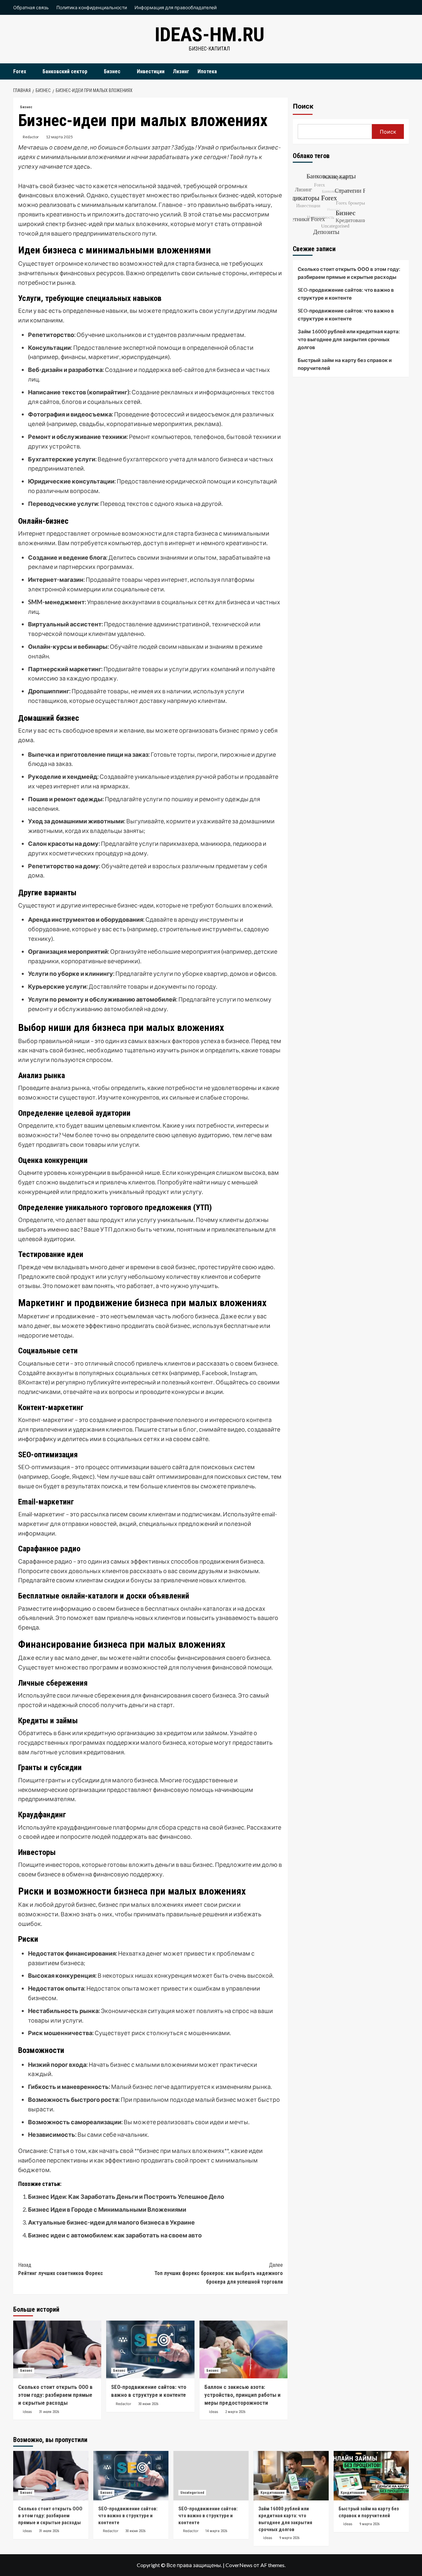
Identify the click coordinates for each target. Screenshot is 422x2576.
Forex (20, 71)
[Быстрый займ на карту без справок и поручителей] (371, 2476)
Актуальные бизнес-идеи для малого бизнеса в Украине (111, 2222)
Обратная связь (31, 7)
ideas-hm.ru (210, 34)
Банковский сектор (65, 71)
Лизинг (181, 71)
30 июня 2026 (148, 2404)
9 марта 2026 (289, 2538)
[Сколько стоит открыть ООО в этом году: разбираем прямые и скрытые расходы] (57, 2349)
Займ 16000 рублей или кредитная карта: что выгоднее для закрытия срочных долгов (349, 339)
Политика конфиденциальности (92, 7)
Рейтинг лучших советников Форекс (60, 2269)
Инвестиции (151, 71)
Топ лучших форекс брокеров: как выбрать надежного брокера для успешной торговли (218, 2273)
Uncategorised (192, 2493)
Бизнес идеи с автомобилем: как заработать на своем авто (115, 2235)
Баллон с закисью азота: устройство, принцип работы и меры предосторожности (242, 2395)
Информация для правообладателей (176, 7)
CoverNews (239, 2565)
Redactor (31, 137)
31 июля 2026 (49, 2412)
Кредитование (272, 2493)
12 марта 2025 (59, 137)
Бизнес (112, 71)
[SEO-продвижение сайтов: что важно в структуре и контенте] (150, 2349)
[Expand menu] (30, 72)
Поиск (303, 106)
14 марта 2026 (216, 2531)
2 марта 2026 (235, 2412)
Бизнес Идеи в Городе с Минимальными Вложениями (107, 2209)
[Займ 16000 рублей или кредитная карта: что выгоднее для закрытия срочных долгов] (291, 2476)
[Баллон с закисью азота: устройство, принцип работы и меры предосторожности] (243, 2349)
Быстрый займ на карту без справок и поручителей (345, 364)
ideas (27, 2412)
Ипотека (207, 71)
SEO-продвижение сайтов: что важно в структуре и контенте (346, 294)
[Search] (405, 71)
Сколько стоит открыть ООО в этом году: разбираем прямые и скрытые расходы (55, 2395)
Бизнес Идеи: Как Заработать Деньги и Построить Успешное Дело (126, 2196)
